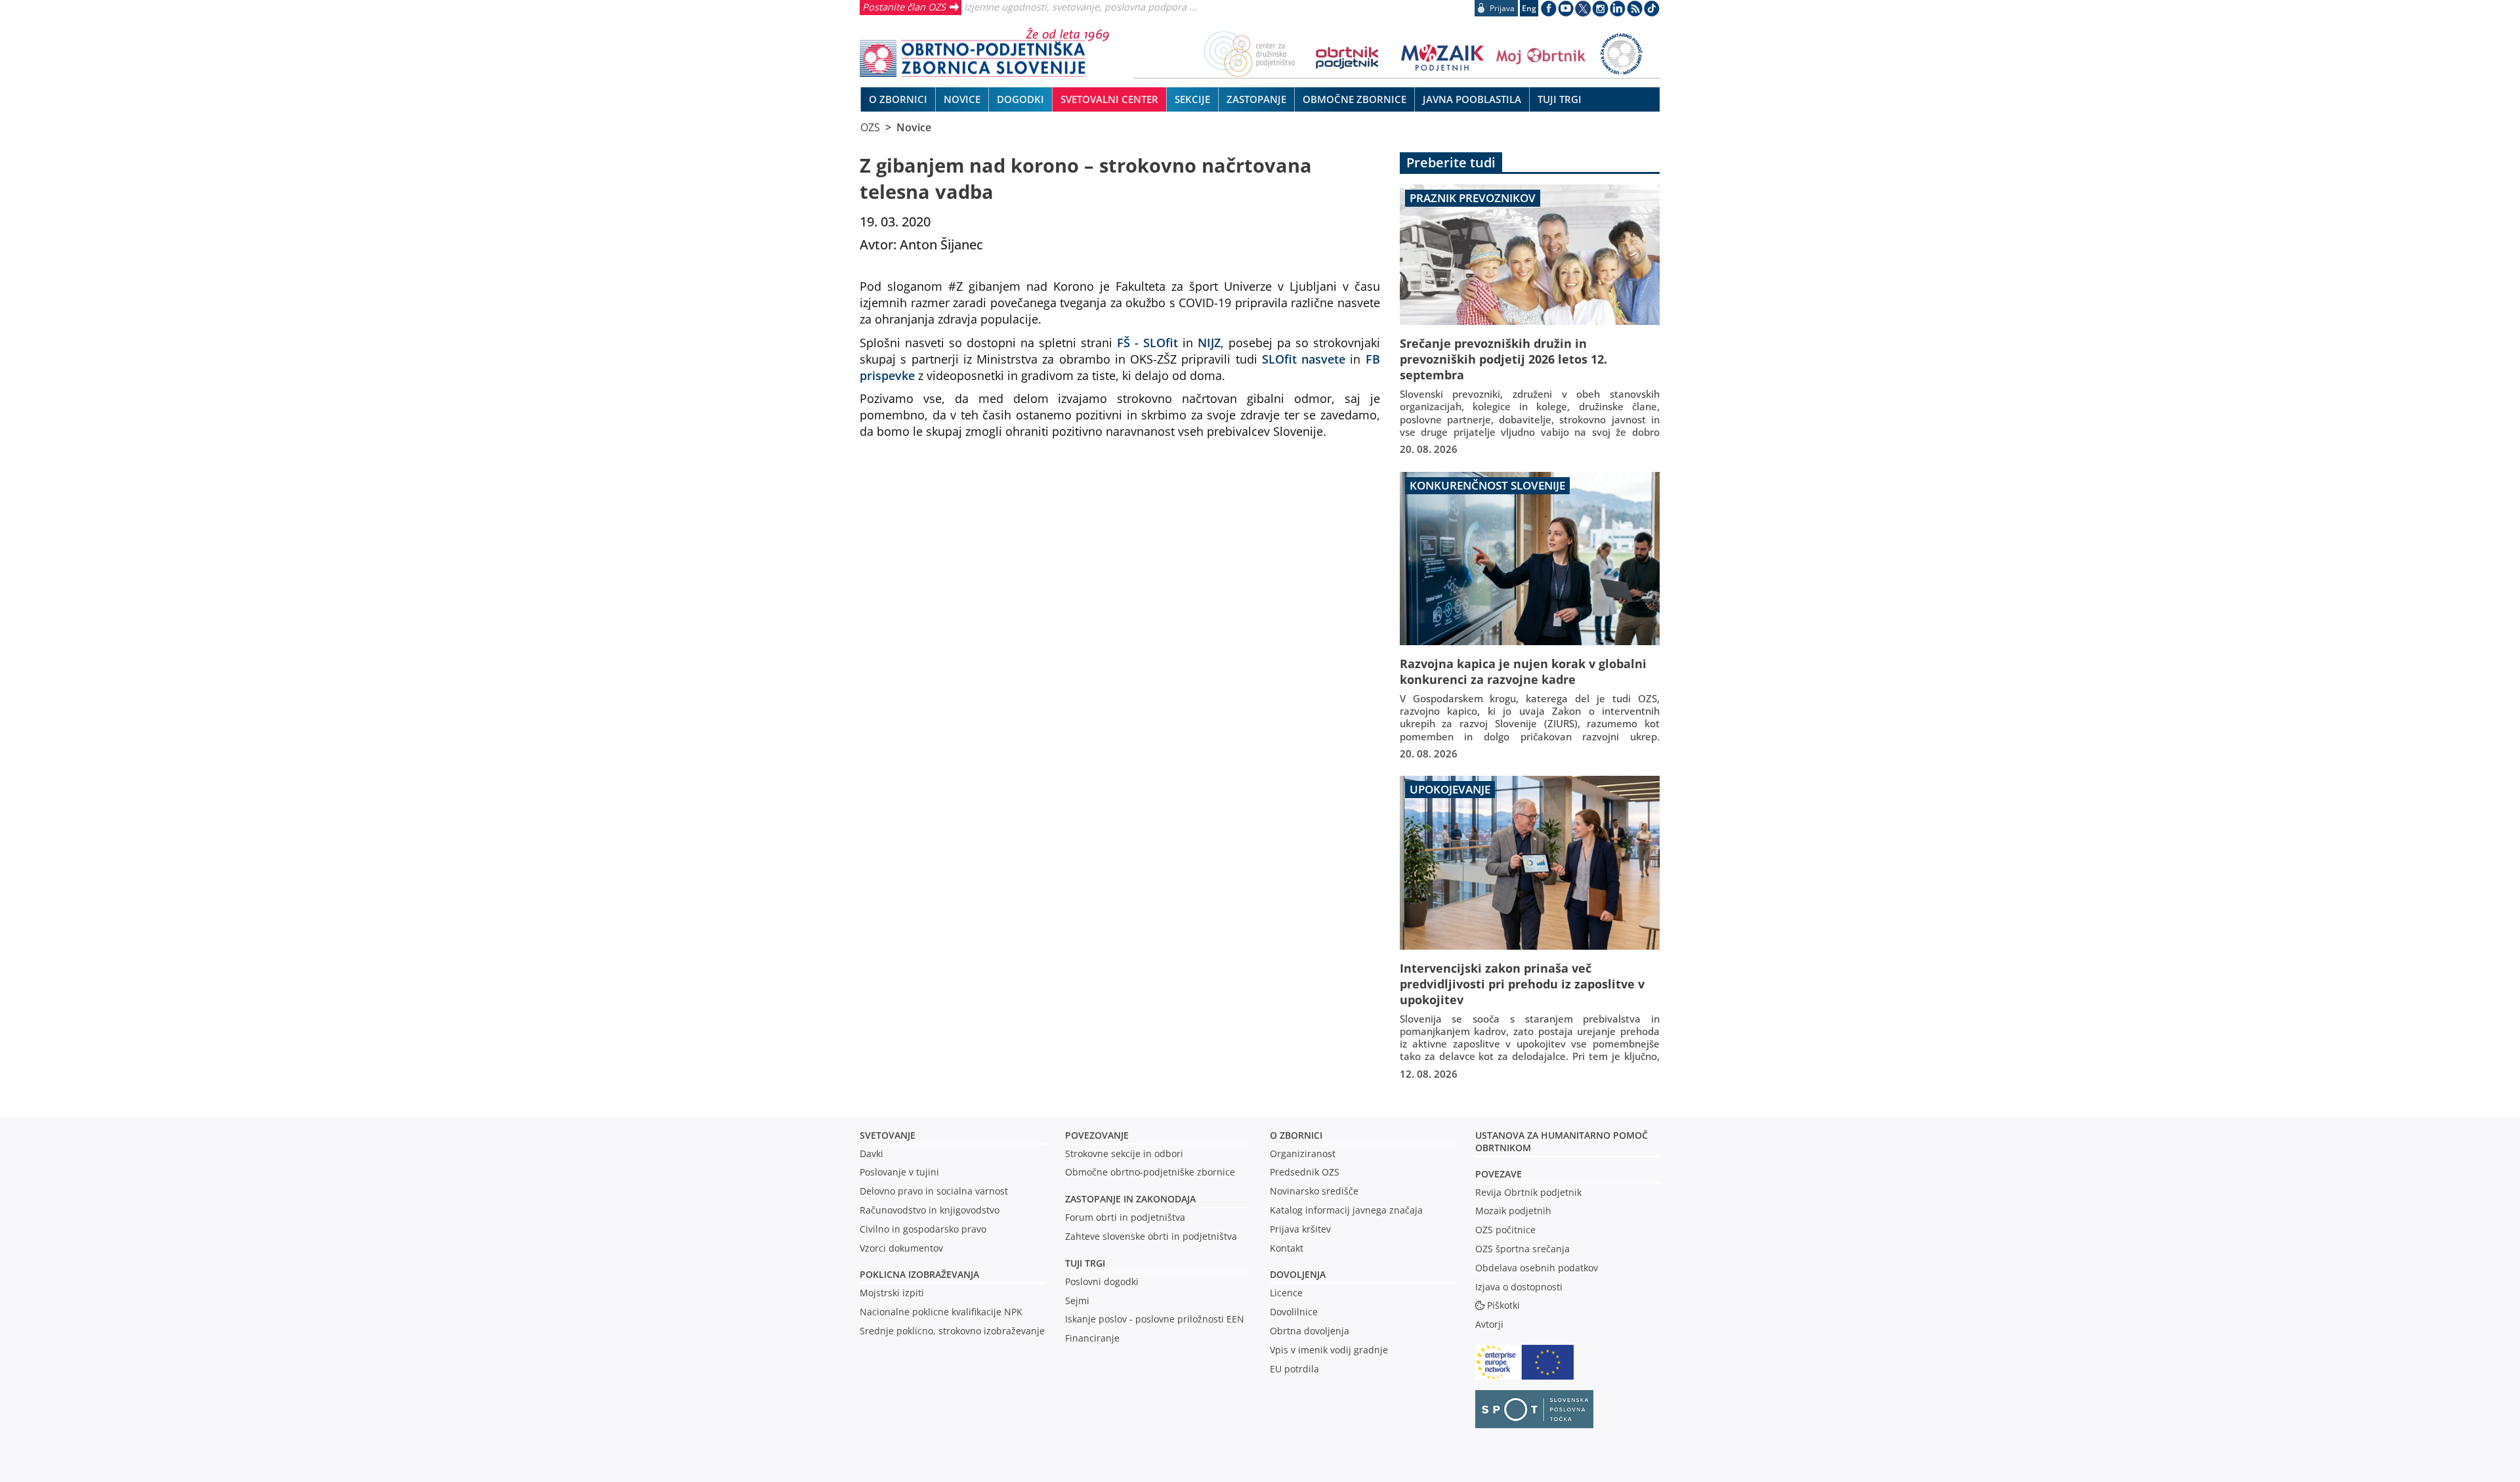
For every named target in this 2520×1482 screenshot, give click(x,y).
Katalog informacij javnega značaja (1346, 1210)
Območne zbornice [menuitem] (1354, 99)
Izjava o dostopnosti (1519, 1287)
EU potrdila (1294, 1369)
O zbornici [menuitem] (898, 99)
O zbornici (1296, 1135)
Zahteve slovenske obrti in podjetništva (1151, 1236)
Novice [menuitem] (962, 99)
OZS (870, 127)
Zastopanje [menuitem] (1256, 99)
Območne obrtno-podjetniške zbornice (1150, 1172)
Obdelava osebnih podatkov (1537, 1268)
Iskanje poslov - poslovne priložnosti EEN (1155, 1319)
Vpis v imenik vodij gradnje (1329, 1350)
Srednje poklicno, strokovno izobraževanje (952, 1331)
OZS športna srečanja (1522, 1249)
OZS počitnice (1505, 1230)
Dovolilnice (1294, 1312)
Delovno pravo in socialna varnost (934, 1191)
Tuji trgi (1085, 1263)
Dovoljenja (1298, 1274)
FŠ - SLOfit (1147, 342)
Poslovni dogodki (1102, 1281)
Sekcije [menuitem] (1192, 99)
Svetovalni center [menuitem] (1109, 99)
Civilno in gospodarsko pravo (923, 1229)
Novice (914, 127)
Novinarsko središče (1314, 1191)
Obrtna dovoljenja (1310, 1331)
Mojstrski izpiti (892, 1293)
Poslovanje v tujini (899, 1172)
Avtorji (1489, 1324)
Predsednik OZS (1305, 1172)
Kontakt (1287, 1248)
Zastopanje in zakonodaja (1130, 1199)
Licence (1286, 1293)
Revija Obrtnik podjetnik (1528, 1192)
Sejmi (1077, 1301)
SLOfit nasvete (1304, 359)
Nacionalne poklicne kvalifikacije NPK (941, 1312)
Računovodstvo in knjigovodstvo (930, 1210)
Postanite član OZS (904, 7)
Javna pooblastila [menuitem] (1472, 99)
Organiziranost (1303, 1154)
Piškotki (1503, 1305)
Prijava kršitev (1300, 1229)
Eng (1529, 8)
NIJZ (1209, 342)
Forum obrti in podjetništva (1125, 1217)
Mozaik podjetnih (1513, 1211)
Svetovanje (888, 1135)
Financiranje (1092, 1338)
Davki (871, 1154)
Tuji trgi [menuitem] (1560, 99)
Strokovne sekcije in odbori (1124, 1154)
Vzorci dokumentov (901, 1248)
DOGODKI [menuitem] (1020, 99)
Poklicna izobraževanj (916, 1274)
